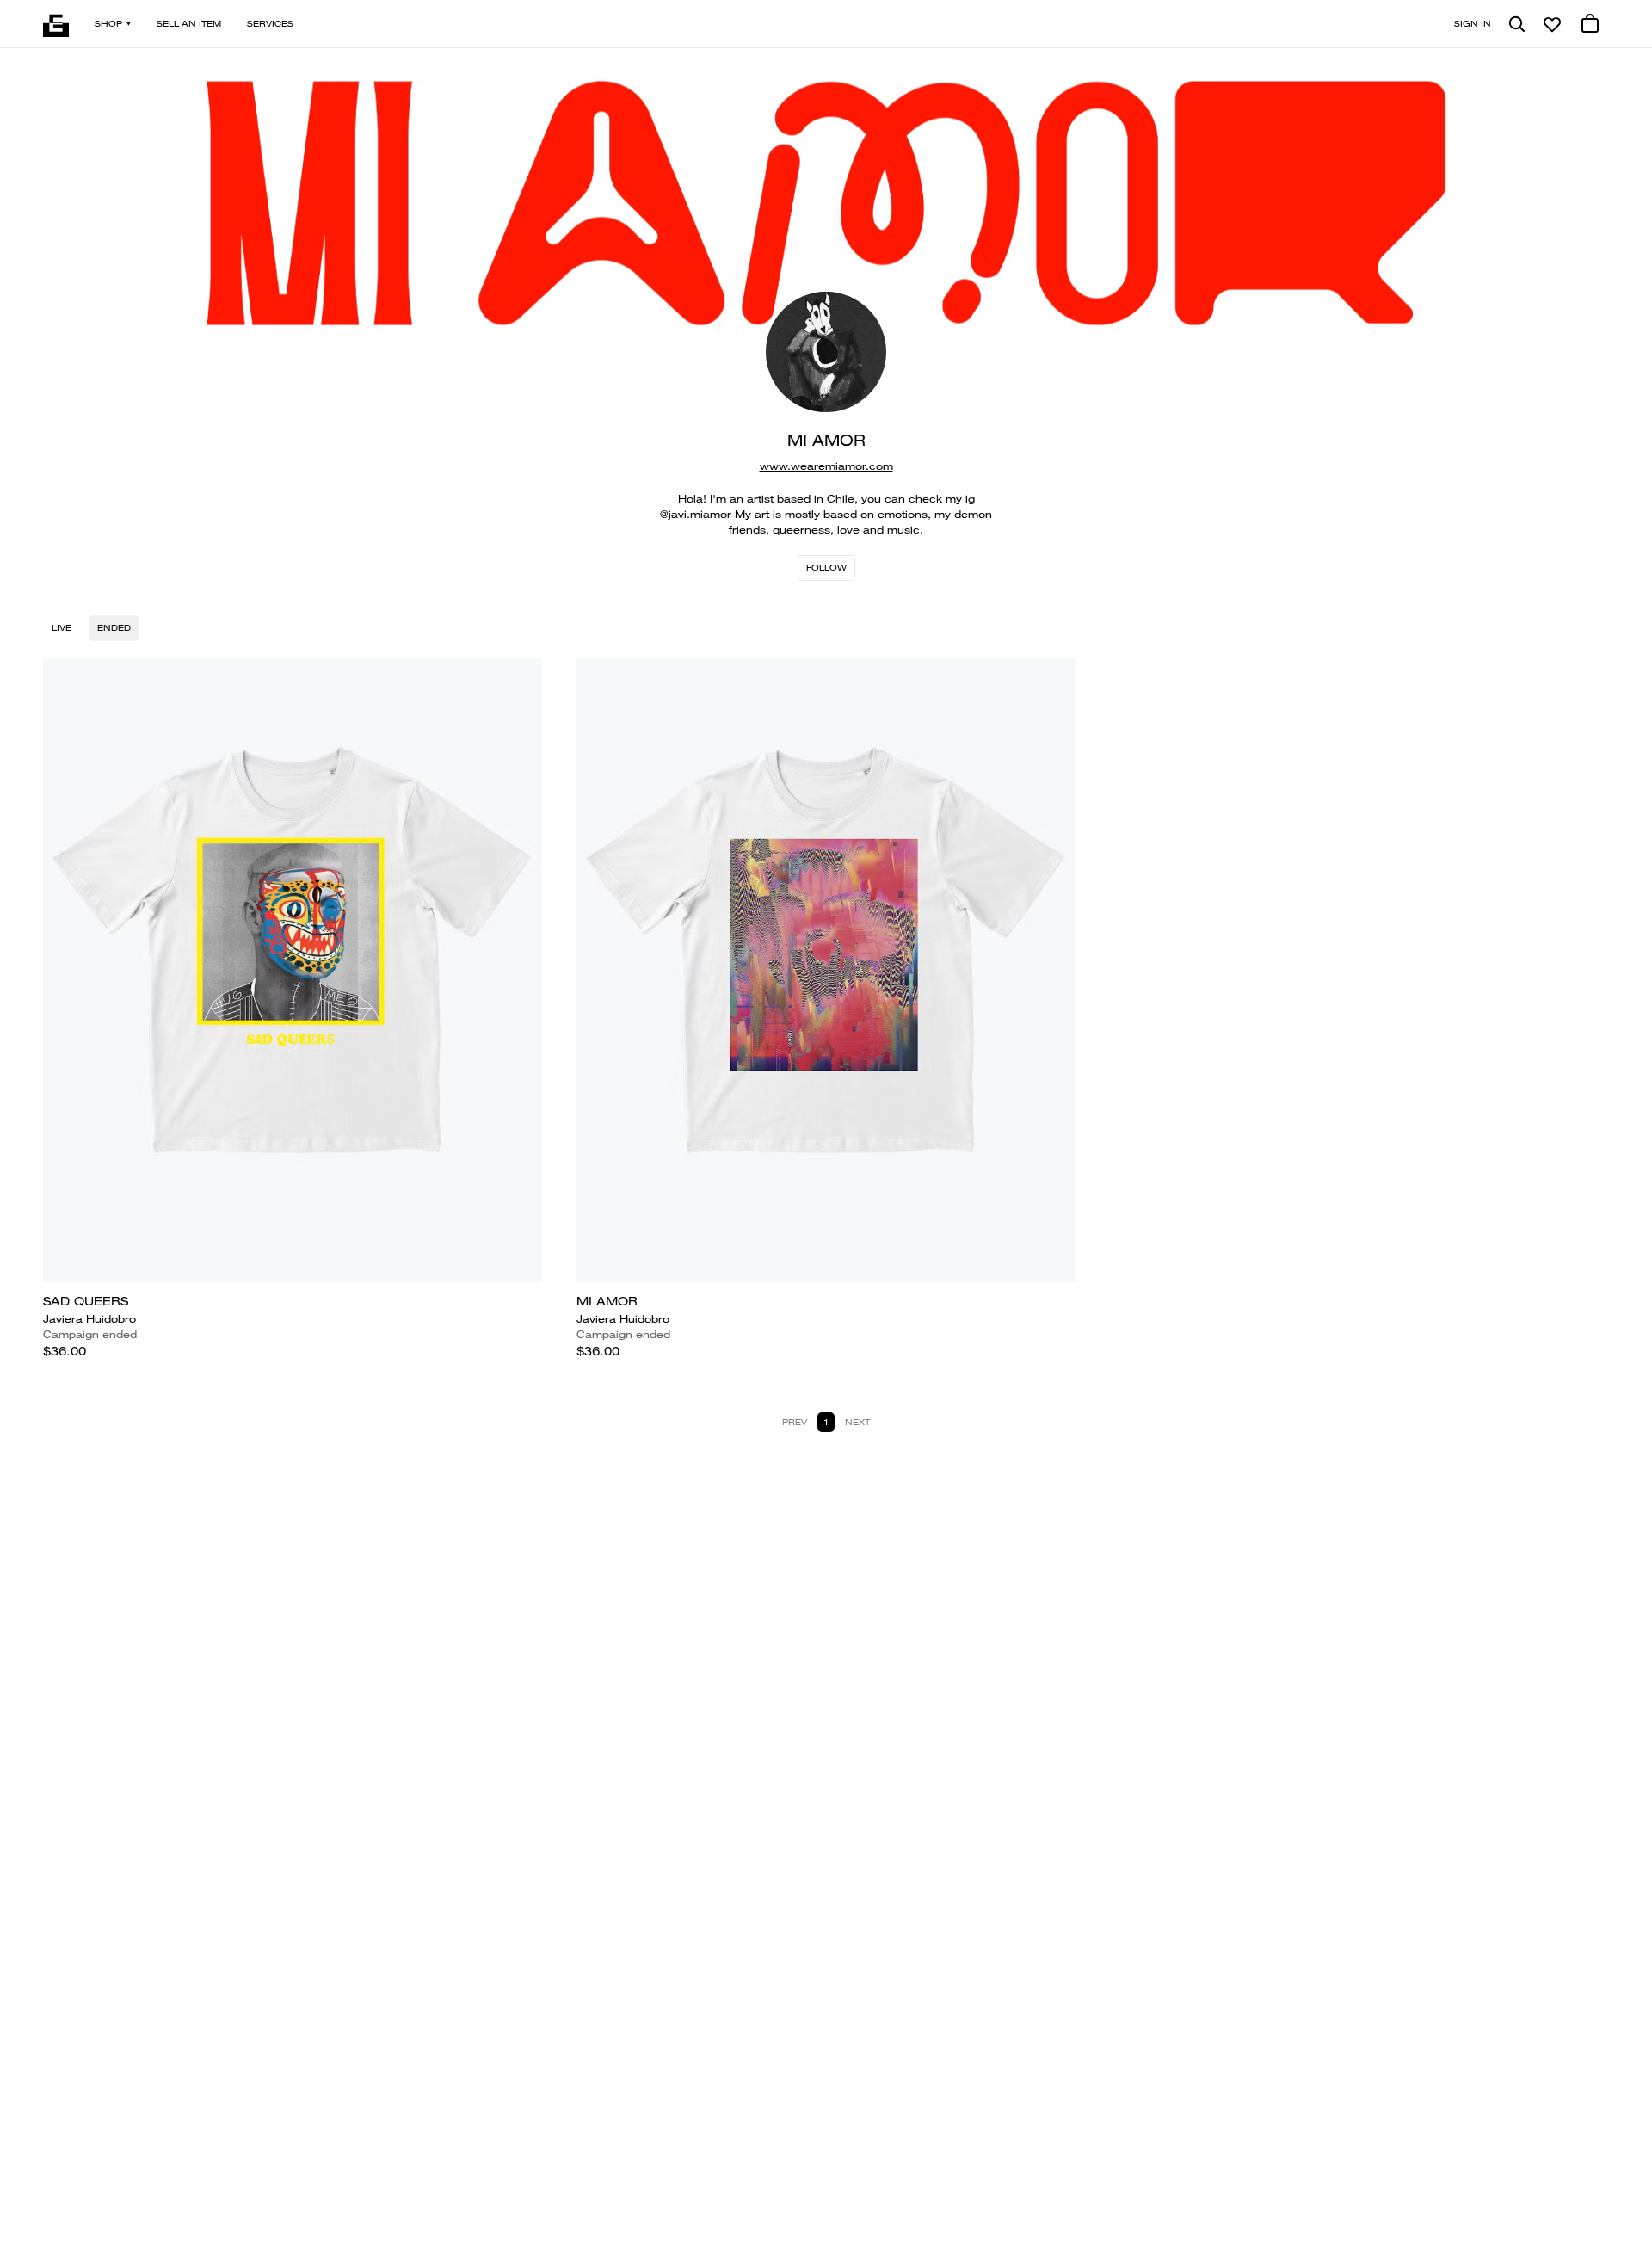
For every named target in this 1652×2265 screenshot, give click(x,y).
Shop (108, 24)
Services (270, 24)
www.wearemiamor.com (826, 466)
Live (62, 628)
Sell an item (189, 24)
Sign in (1473, 24)
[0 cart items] (1590, 24)
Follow (826, 568)
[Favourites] (1552, 24)
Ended (114, 628)
